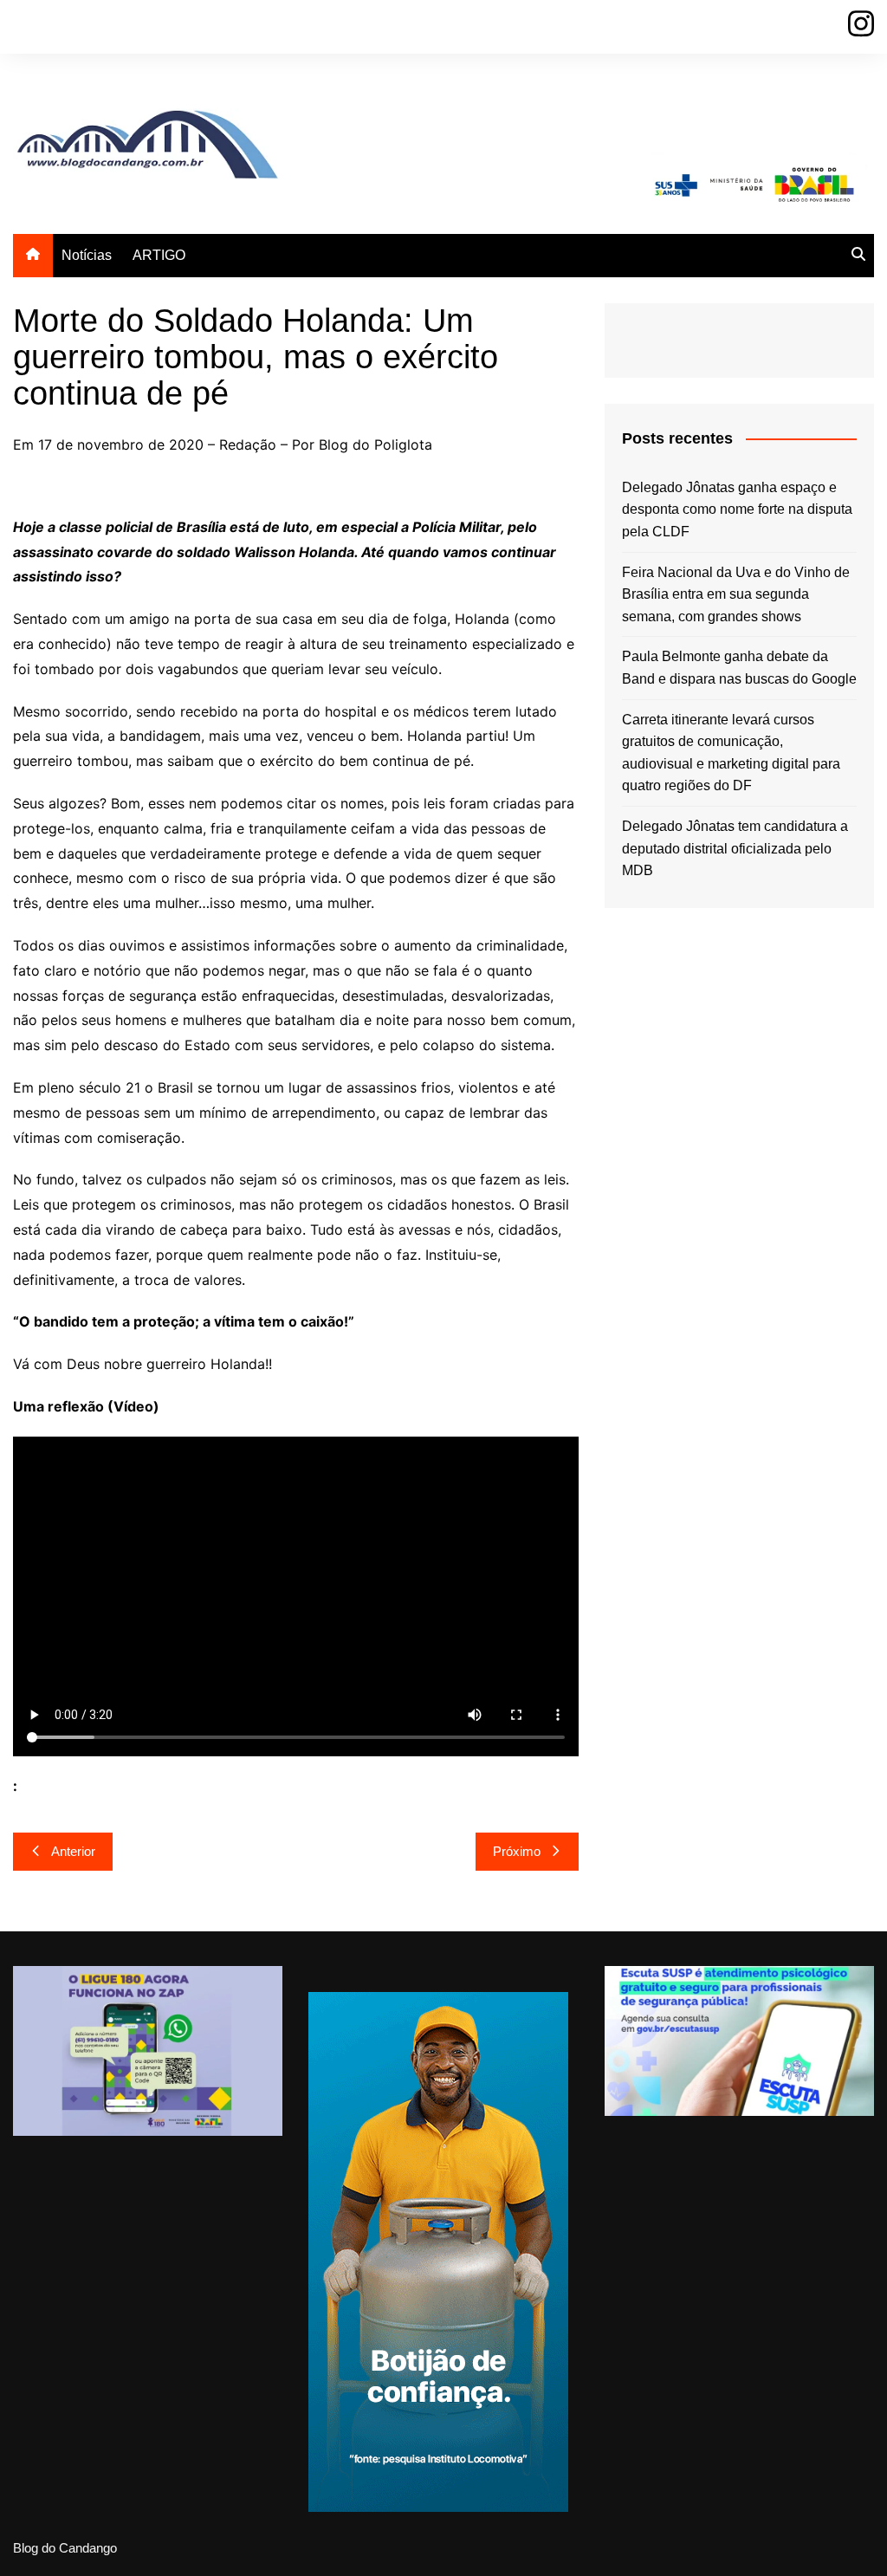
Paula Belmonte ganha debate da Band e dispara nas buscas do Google (739, 668)
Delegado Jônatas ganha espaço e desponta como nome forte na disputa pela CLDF (737, 509)
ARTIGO (159, 255)
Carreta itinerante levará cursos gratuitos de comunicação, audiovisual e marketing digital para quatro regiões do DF (731, 753)
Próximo (517, 1851)
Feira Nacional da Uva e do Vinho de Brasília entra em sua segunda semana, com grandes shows (736, 594)
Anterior (73, 1851)
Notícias (87, 255)
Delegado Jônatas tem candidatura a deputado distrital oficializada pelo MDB (735, 848)
